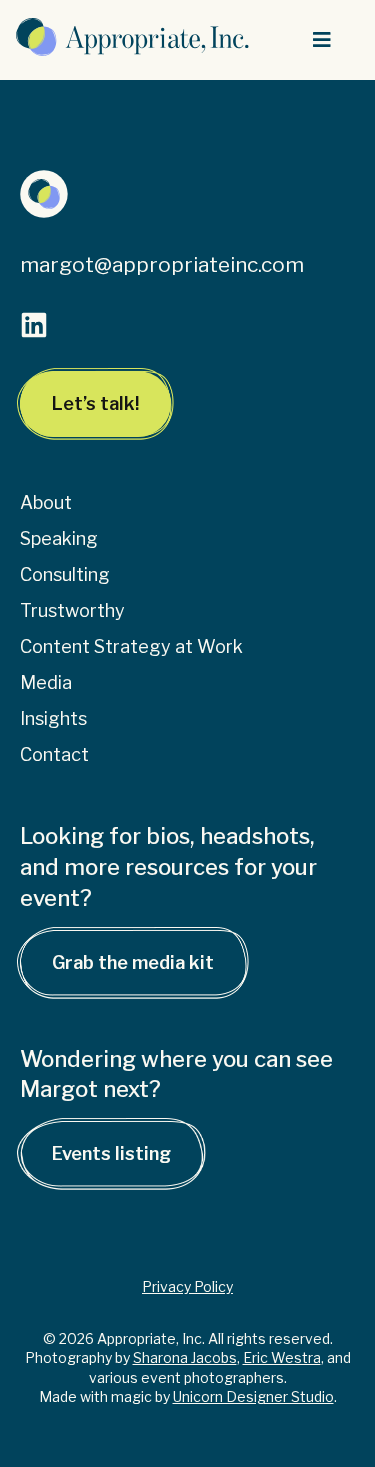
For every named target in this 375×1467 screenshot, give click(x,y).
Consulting (65, 574)
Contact (54, 754)
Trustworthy (72, 610)
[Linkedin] (34, 325)
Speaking (59, 538)
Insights (53, 718)
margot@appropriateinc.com (162, 264)
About (46, 502)
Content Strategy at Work (131, 646)
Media (46, 682)
